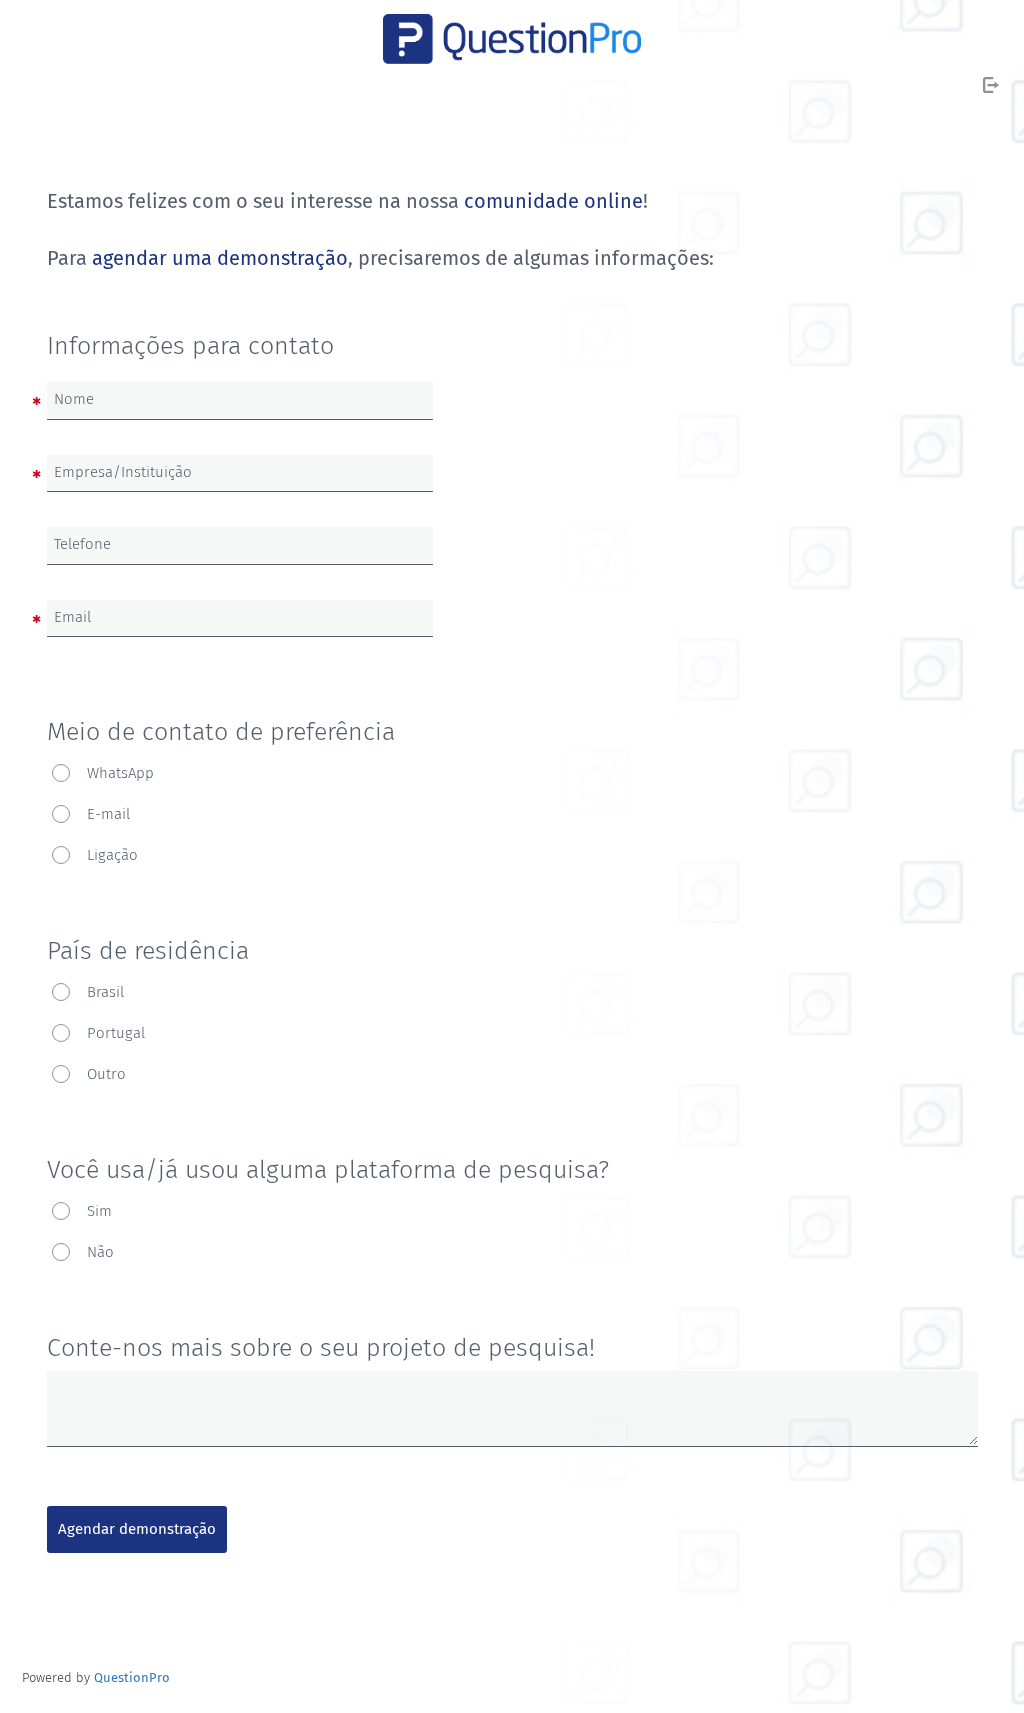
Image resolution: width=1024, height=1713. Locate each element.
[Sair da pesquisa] (991, 85)
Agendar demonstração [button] (137, 1529)
